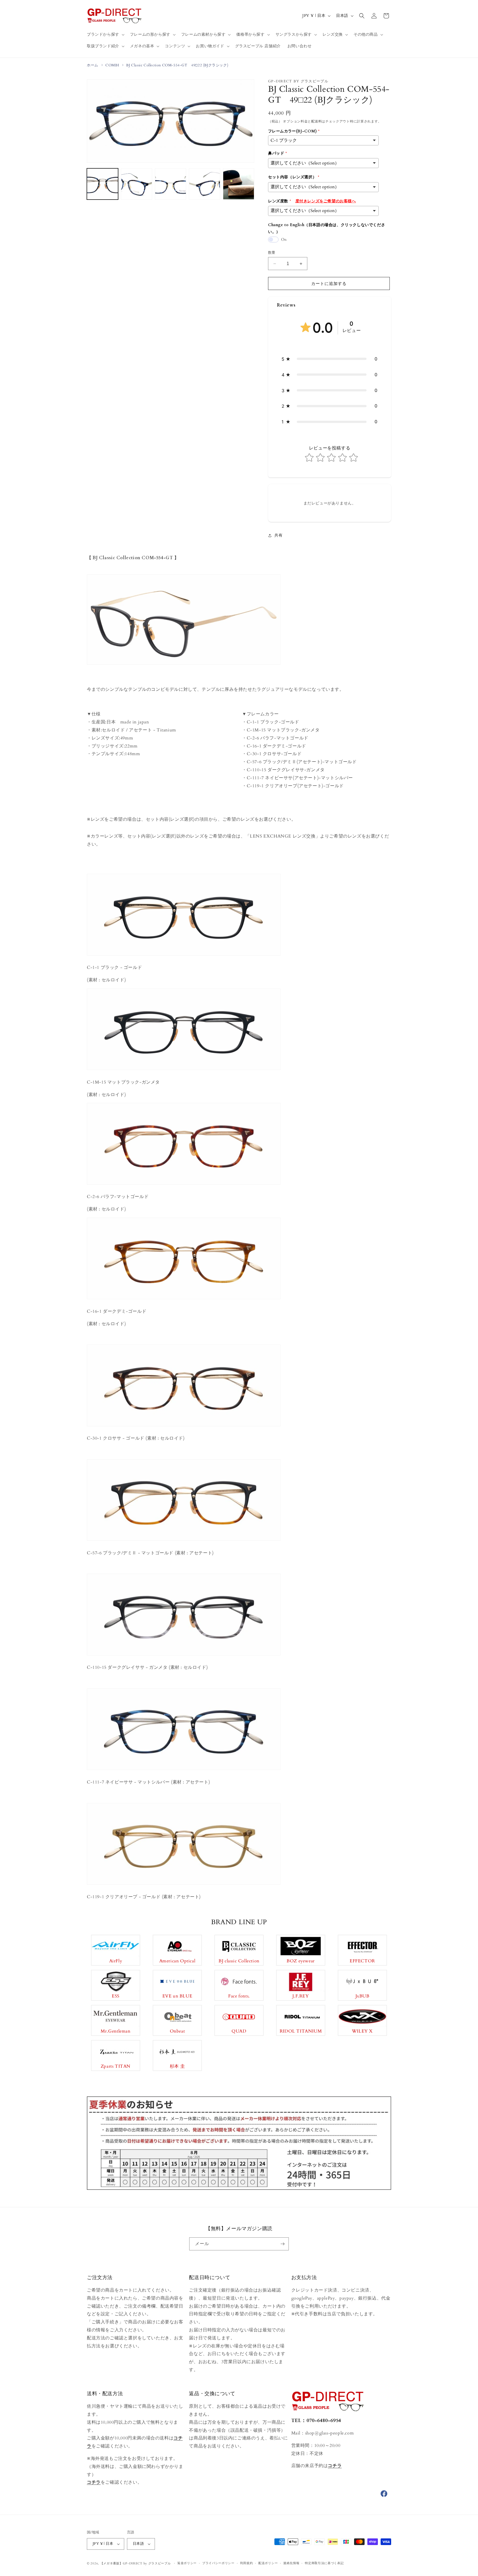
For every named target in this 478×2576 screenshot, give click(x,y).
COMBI (112, 65)
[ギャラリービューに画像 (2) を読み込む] (137, 184)
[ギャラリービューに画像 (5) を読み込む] (239, 184)
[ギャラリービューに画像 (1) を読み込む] (102, 184)
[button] (105, 35)
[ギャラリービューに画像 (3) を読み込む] (171, 184)
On (284, 240)
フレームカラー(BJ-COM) (292, 131)
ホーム (93, 65)
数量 (272, 253)
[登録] (282, 2244)
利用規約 (247, 2563)
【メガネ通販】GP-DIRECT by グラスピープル (136, 2563)
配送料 (316, 121)
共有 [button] (278, 535)
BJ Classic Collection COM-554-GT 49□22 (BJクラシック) (177, 65)
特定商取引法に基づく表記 (324, 2563)
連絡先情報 (291, 2563)
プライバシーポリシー (218, 2563)
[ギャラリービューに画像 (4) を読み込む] (205, 184)
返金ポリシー (187, 2563)
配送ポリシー (268, 2563)
